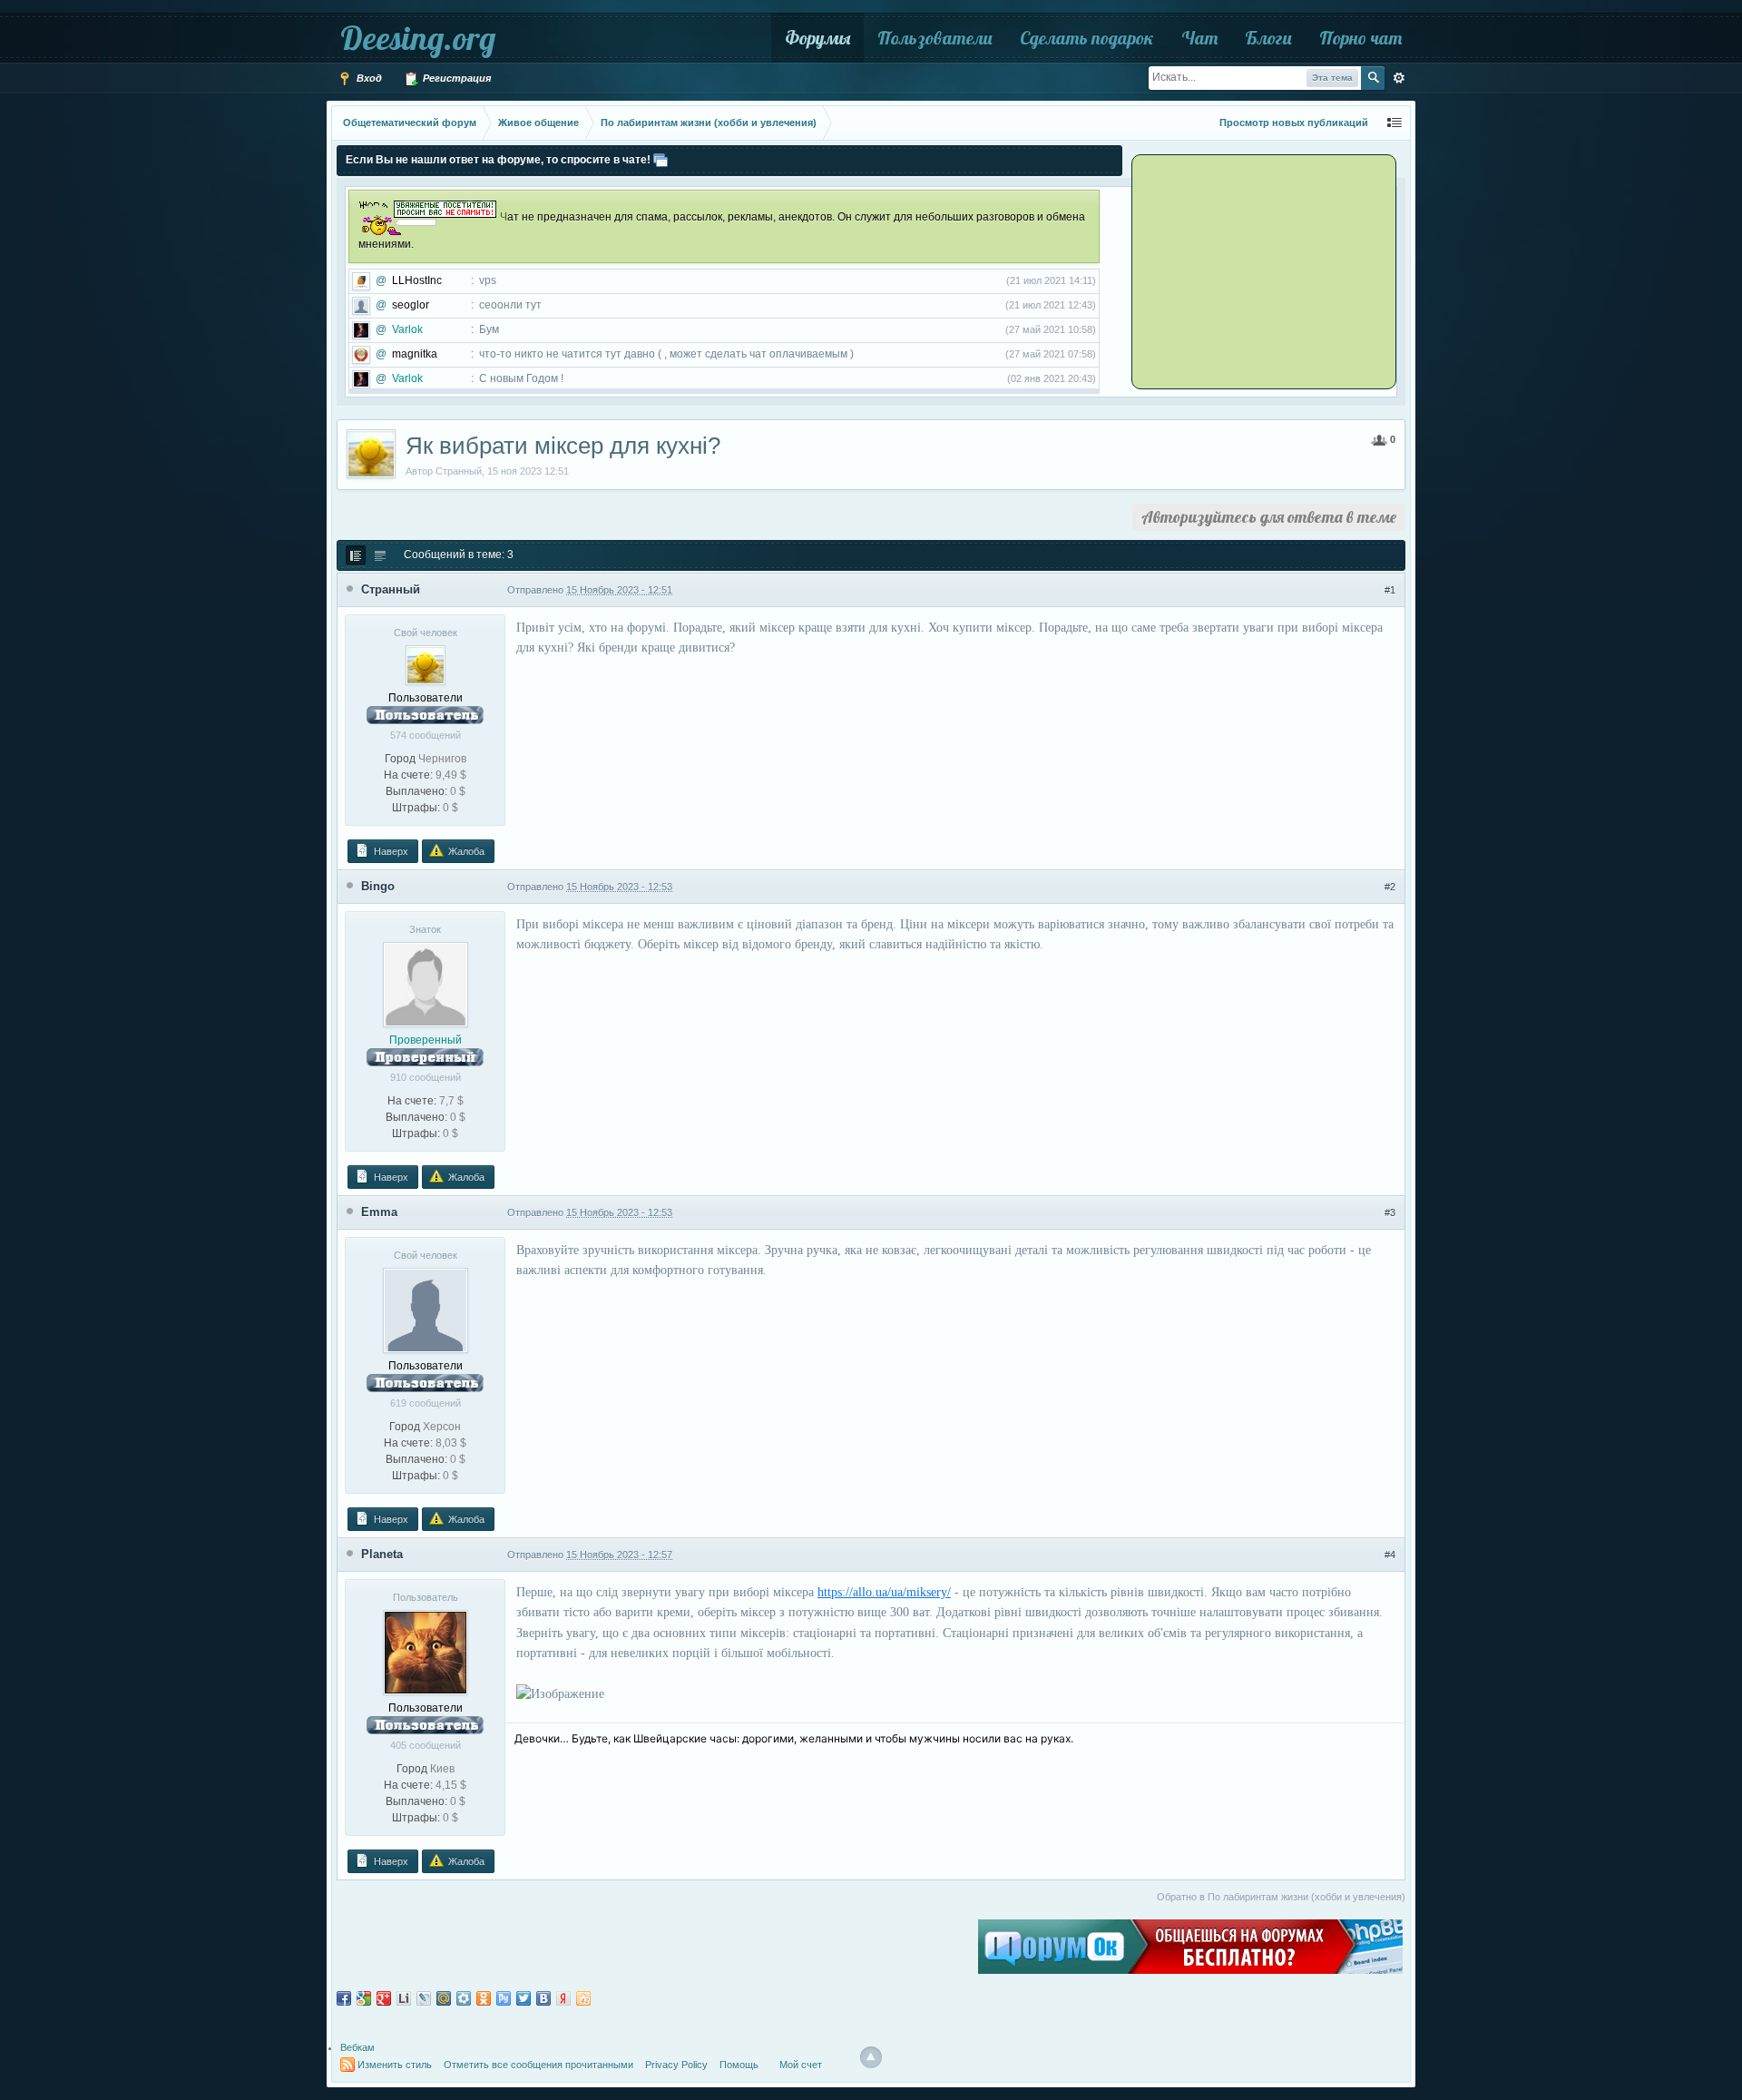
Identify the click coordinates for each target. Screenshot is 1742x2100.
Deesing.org (418, 38)
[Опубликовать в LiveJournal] (424, 1998)
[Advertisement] (1248, 270)
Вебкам (357, 2047)
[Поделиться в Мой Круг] (464, 1998)
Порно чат (1360, 38)
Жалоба (465, 851)
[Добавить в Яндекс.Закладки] (563, 1998)
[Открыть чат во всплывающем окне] (661, 160)
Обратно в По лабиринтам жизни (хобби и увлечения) (1281, 1897)
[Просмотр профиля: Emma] (426, 1310)
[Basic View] (380, 555)
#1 (1390, 590)
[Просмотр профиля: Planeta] (426, 1652)
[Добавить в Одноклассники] (484, 1998)
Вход (368, 78)
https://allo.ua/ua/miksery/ (884, 1592)
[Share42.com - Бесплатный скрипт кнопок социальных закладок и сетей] (583, 1998)
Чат (1199, 38)
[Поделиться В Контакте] (543, 1998)
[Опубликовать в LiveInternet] (404, 1998)
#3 (1390, 1212)
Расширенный (1399, 78)
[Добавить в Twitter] (524, 1998)
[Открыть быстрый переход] (1395, 123)
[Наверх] (871, 2057)
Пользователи (935, 38)
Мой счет (801, 2065)
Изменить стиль (395, 2065)
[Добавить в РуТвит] (504, 1998)
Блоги (1268, 38)
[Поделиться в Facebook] (344, 1998)
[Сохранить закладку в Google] (364, 1998)
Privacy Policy (676, 2065)
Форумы (817, 38)
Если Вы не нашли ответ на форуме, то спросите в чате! (498, 160)
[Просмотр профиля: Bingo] (426, 984)
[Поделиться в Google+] (384, 1998)
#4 (1390, 1555)
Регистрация (455, 78)
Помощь (739, 2065)
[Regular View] (356, 555)
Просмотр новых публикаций (1294, 123)
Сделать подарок (1087, 38)
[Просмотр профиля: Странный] (426, 664)
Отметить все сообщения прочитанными (538, 2065)
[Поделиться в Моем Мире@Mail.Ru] (444, 1998)
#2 (1390, 887)
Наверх (390, 851)
